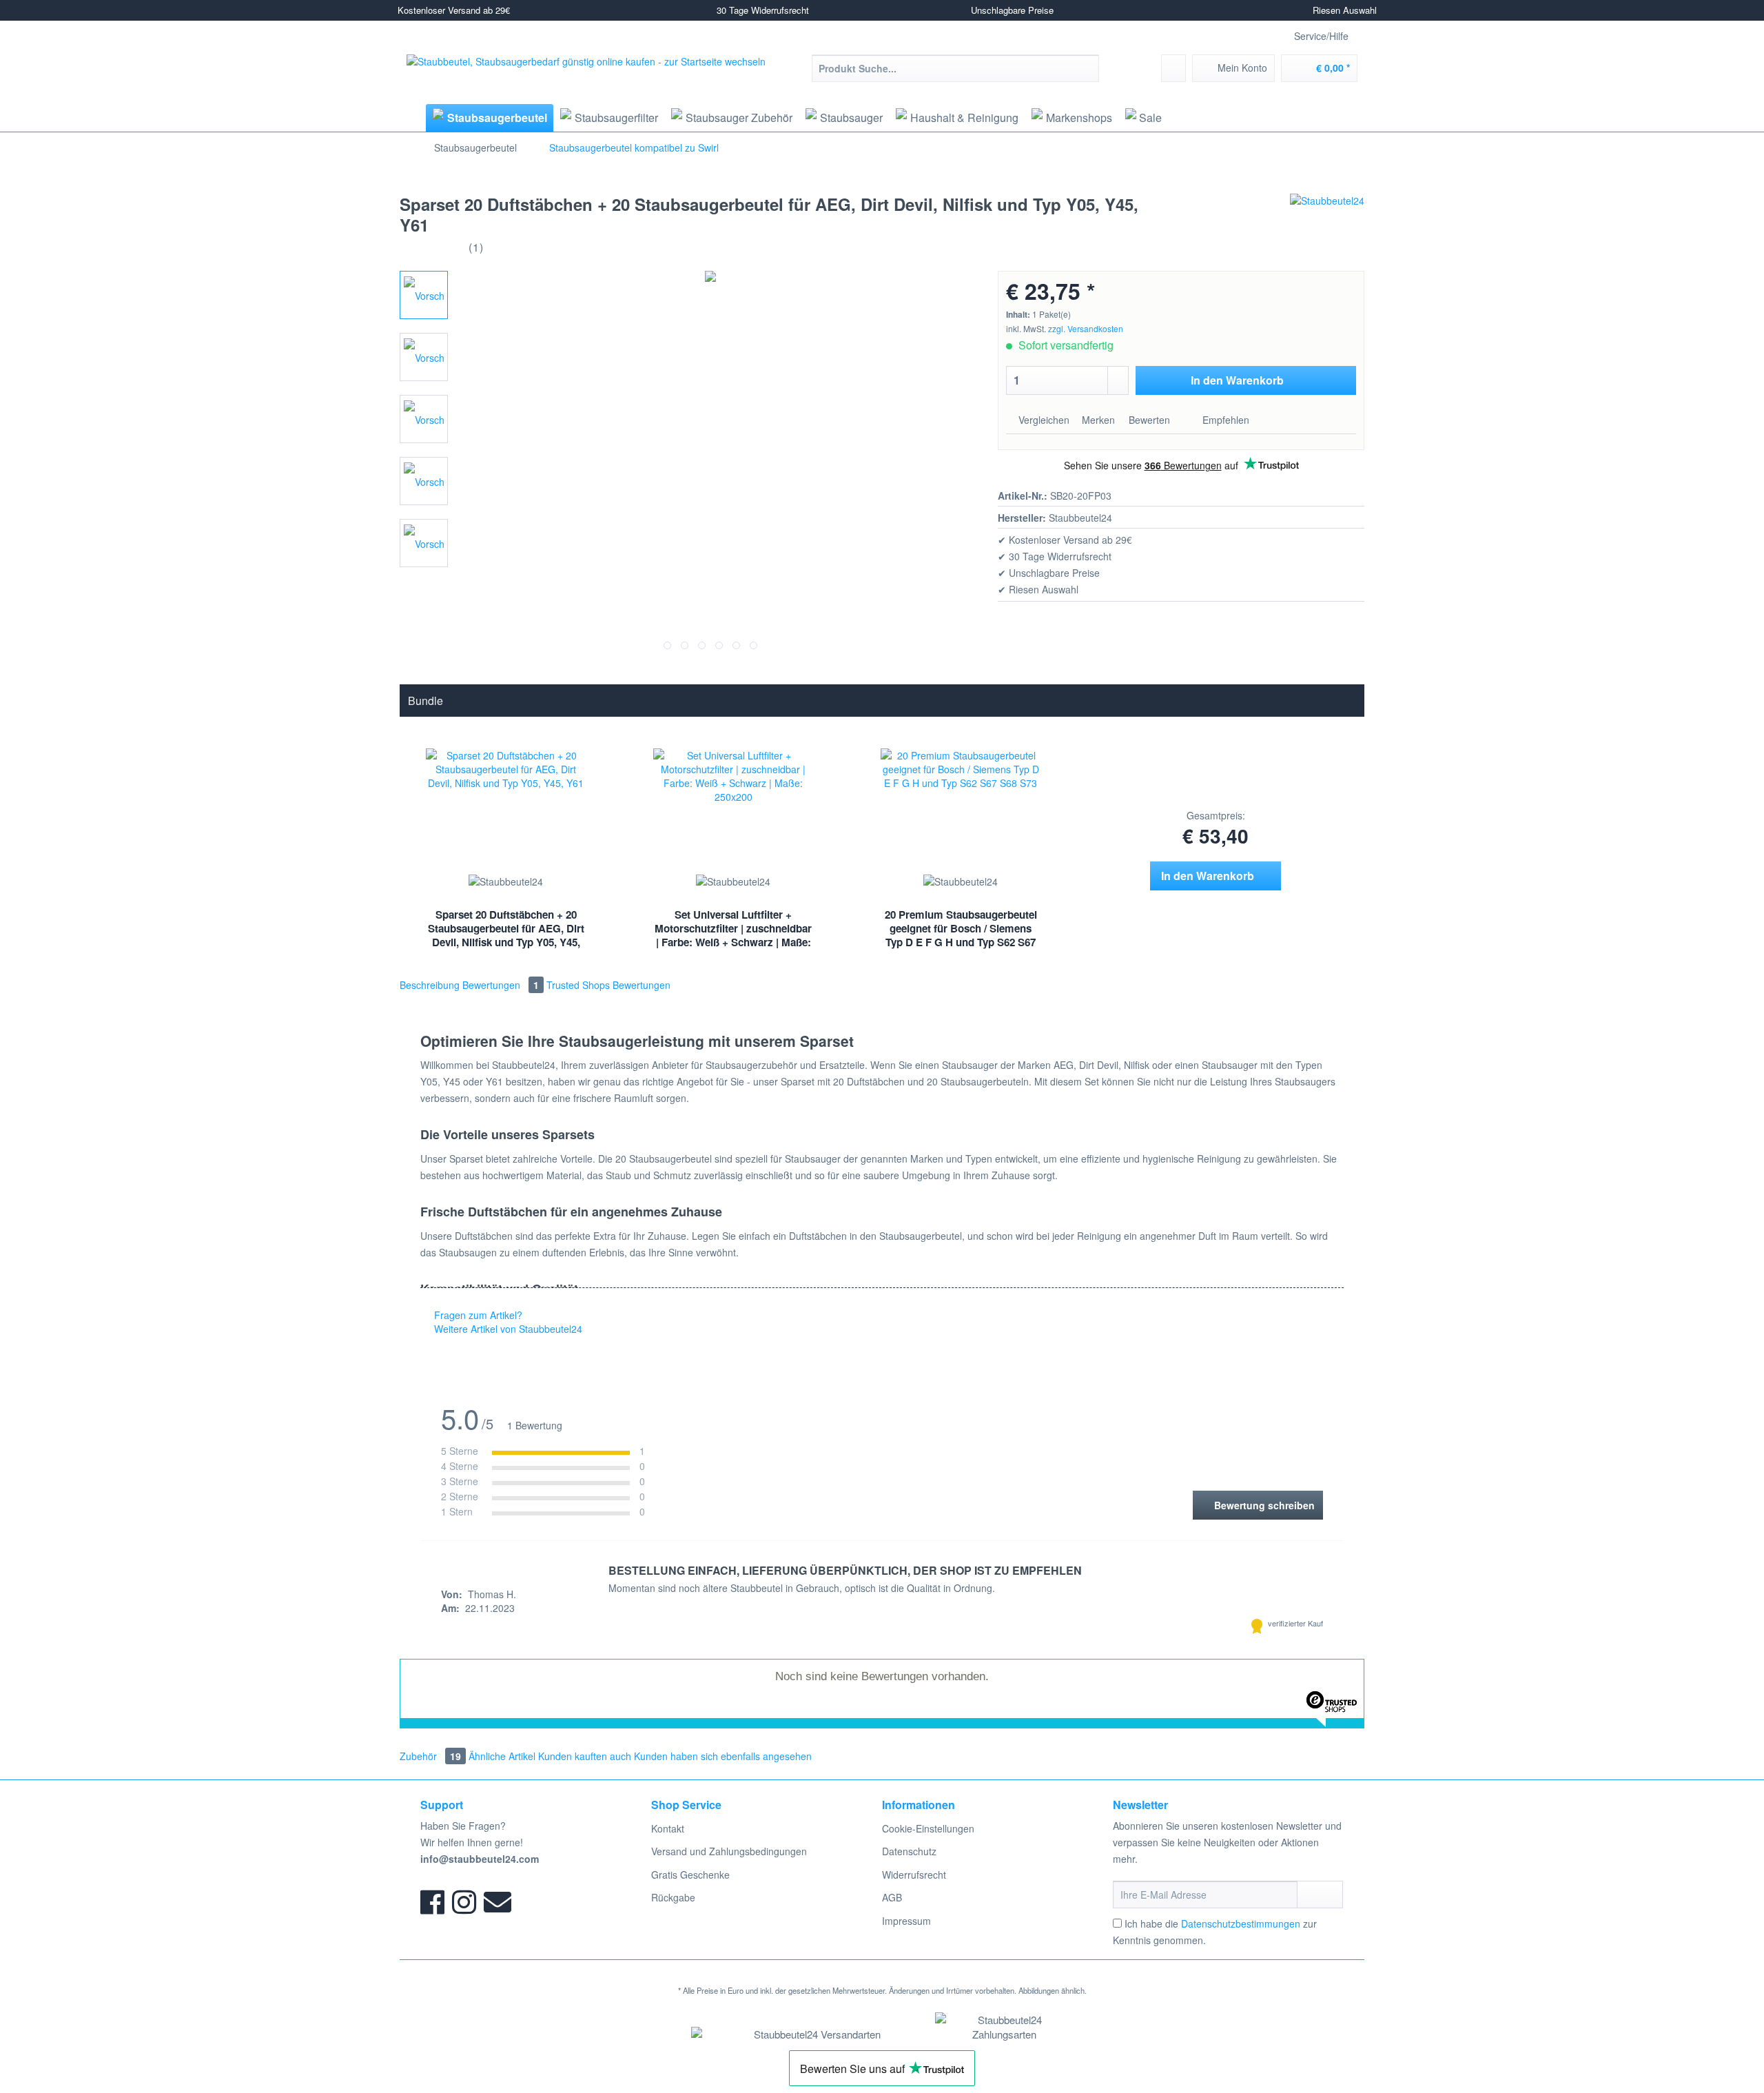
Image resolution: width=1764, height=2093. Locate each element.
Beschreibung (430, 985)
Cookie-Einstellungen (928, 1828)
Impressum (906, 1921)
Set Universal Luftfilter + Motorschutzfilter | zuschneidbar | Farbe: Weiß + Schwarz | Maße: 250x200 (733, 930)
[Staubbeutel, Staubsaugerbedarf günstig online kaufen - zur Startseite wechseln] (586, 78)
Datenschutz (909, 1851)
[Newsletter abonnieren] (1320, 1895)
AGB (892, 1897)
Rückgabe (673, 1897)
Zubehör (430, 1756)
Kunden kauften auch (585, 1756)
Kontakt (668, 1828)
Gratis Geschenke (690, 1875)
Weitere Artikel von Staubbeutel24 (507, 1329)
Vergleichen (1043, 420)
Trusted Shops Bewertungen (608, 985)
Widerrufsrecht (914, 1875)
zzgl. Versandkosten (1086, 328)
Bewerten (1149, 420)
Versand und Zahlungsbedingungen (729, 1851)
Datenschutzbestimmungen (1241, 1923)
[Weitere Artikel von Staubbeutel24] (1327, 218)
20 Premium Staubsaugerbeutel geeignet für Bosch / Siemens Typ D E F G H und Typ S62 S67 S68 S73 (961, 930)
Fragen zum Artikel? (477, 1315)
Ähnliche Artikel (502, 1756)
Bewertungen (501, 985)
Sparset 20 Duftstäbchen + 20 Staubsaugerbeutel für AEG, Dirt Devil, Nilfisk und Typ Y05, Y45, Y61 (506, 930)
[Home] (411, 118)
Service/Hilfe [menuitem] (1321, 36)
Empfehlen (1224, 420)
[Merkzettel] (1173, 68)
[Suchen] (1086, 68)
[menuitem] (955, 75)
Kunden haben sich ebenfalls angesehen (723, 1756)
